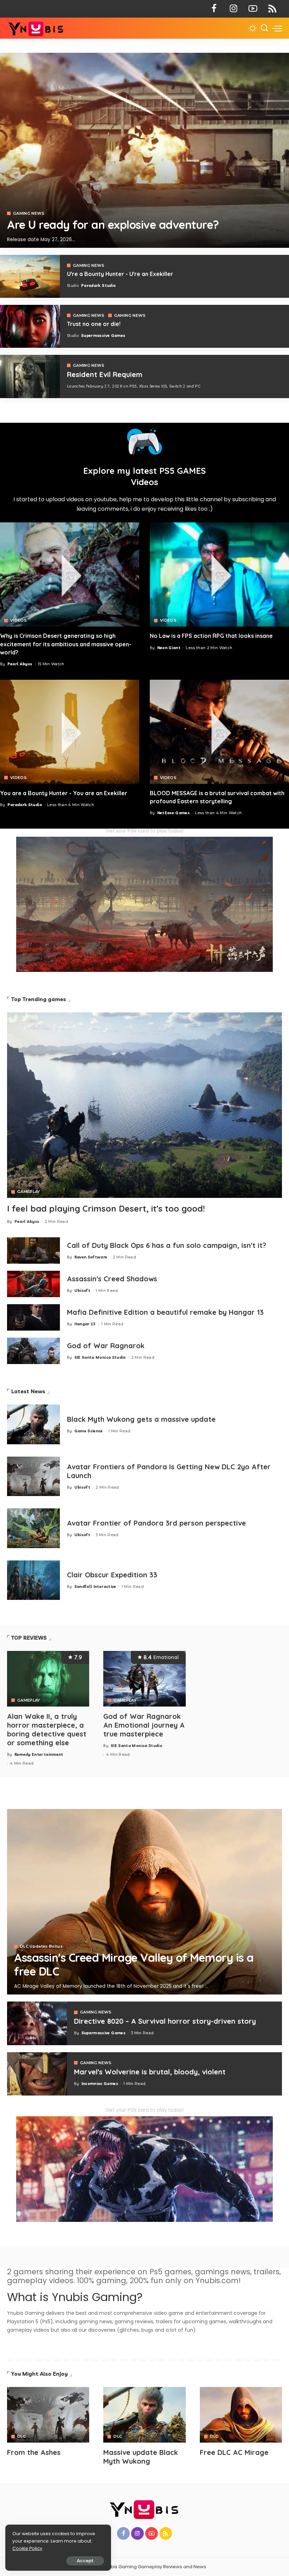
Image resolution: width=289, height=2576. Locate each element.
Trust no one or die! (94, 324)
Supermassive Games (103, 335)
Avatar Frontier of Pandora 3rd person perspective (156, 1523)
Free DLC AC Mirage (234, 2452)
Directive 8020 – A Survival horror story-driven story (165, 2021)
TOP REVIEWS (29, 1638)
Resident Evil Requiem (105, 374)
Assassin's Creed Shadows (112, 1279)
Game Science (89, 1431)
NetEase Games (173, 813)
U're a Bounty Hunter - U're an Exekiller (120, 274)
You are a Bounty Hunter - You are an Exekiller (64, 793)
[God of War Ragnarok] (33, 1351)
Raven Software (91, 1257)
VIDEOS (19, 620)
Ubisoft (82, 1290)
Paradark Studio (98, 285)
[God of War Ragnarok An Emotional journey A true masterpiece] (144, 1679)
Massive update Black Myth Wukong (141, 2457)
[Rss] (272, 9)
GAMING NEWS (29, 213)
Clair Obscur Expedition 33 (112, 1575)
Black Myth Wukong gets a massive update (141, 1419)
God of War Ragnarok (106, 1346)
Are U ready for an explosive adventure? (113, 225)
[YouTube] (253, 9)
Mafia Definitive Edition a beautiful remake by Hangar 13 (165, 1312)
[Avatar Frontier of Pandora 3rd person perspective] (33, 1528)
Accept (85, 2561)
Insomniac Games (100, 2084)
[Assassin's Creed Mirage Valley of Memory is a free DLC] (144, 1902)
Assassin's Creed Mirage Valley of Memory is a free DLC (134, 1964)
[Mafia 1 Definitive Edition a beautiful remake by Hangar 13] (33, 1317)
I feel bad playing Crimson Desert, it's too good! (106, 1208)
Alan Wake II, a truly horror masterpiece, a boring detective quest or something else (47, 1729)
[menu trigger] (277, 28)
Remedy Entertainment (39, 1754)
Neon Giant (169, 648)
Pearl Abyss (20, 664)
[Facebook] (214, 9)
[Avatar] (48, 2415)
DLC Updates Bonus (41, 1946)
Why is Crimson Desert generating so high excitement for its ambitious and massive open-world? (66, 644)
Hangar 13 (85, 1324)
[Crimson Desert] (70, 574)
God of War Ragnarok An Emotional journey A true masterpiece (144, 1725)
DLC (21, 2436)
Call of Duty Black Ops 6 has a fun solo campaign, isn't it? (167, 1245)
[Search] (264, 28)
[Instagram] (233, 9)
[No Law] (219, 574)
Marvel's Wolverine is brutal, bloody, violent (150, 2072)
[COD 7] (30, 377)
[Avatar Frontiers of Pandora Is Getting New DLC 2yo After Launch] (33, 1477)
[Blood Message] (219, 732)
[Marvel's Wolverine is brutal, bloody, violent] (37, 2074)
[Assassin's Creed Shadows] (33, 1284)
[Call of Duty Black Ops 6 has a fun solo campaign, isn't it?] (33, 1251)
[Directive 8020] (30, 326)
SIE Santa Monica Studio (100, 1357)
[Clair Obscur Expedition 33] (33, 1580)
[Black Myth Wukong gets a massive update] (33, 1424)
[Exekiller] (144, 150)
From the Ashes (34, 2452)
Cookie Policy (27, 2548)
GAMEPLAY (29, 1192)
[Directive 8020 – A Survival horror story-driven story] (37, 2023)
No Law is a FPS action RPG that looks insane (211, 636)
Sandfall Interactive (95, 1587)
